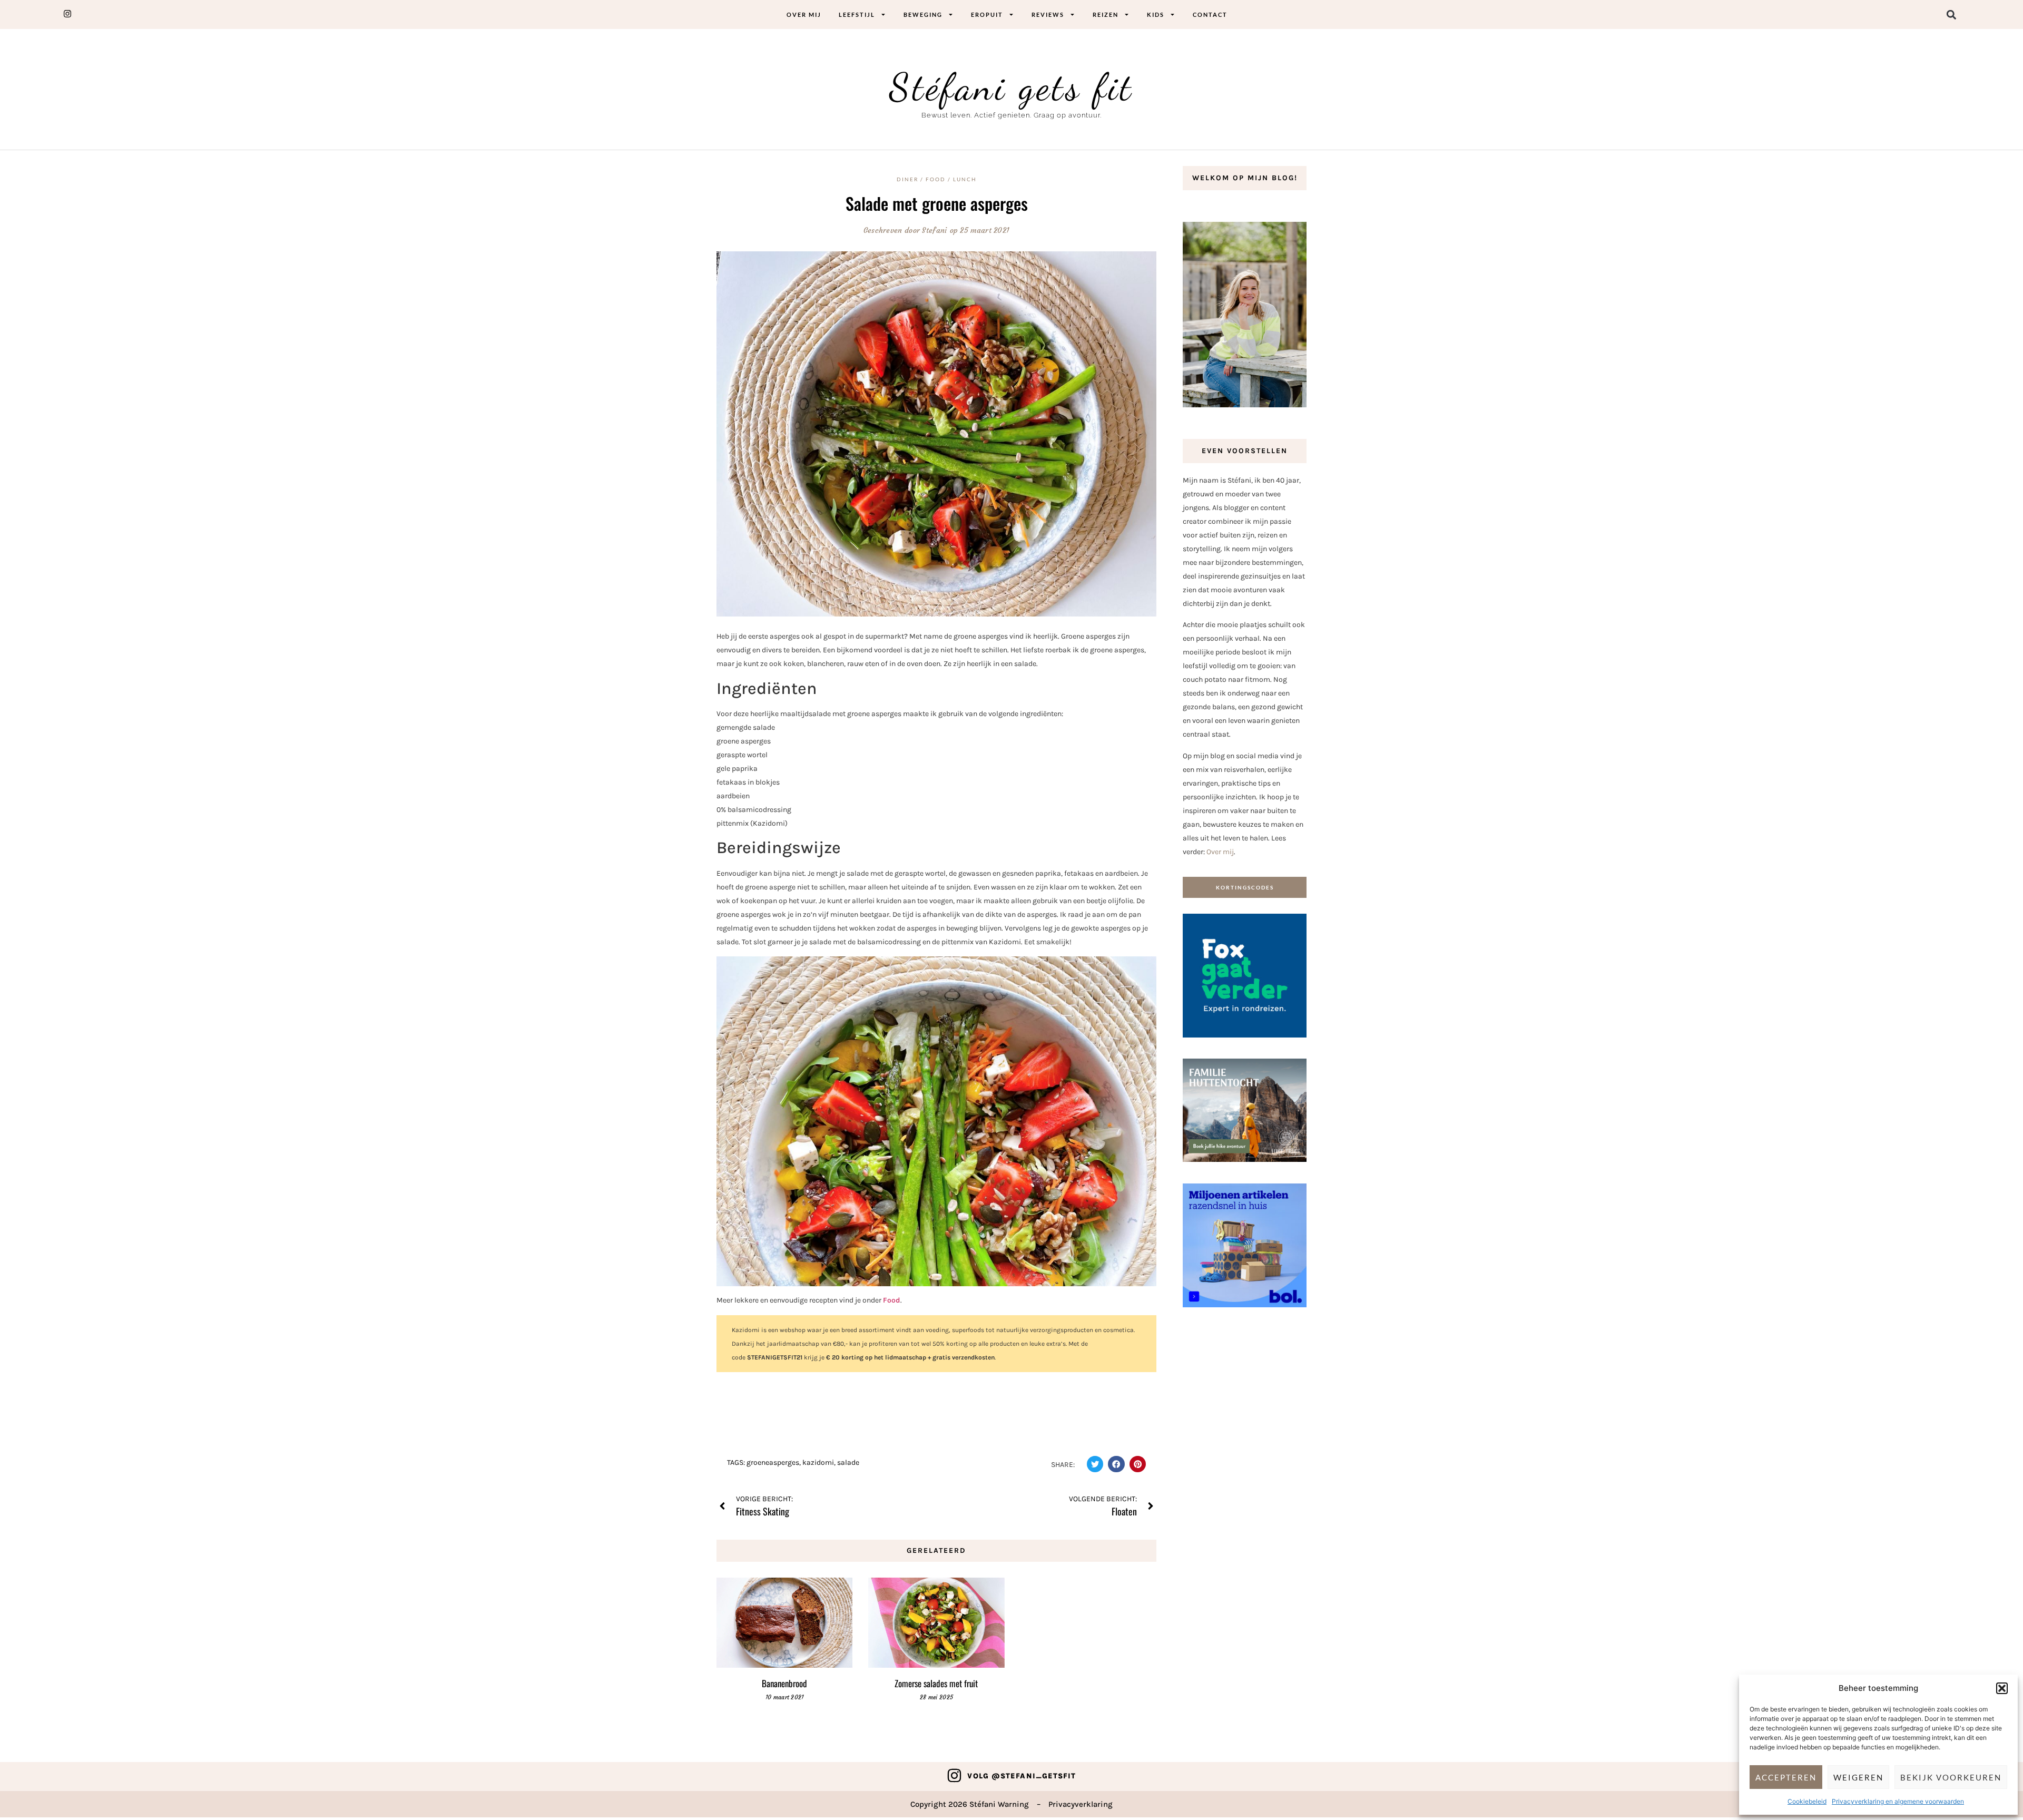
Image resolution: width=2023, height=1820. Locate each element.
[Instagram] (954, 1775)
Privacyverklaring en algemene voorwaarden (1898, 1801)
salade (848, 1462)
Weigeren (1858, 1777)
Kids (1156, 14)
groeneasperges (773, 1462)
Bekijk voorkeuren (1951, 1777)
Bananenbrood (784, 1683)
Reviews (1048, 14)
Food (892, 1300)
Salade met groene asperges (937, 203)
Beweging (923, 14)
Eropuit (987, 14)
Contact (1210, 14)
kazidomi (818, 1462)
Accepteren (1786, 1777)
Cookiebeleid (1807, 1801)
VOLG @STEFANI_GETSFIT (1022, 1776)
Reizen (1106, 14)
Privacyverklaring (1081, 1804)
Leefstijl (857, 14)
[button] (2002, 1688)
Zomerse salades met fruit (936, 1683)
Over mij (804, 14)
